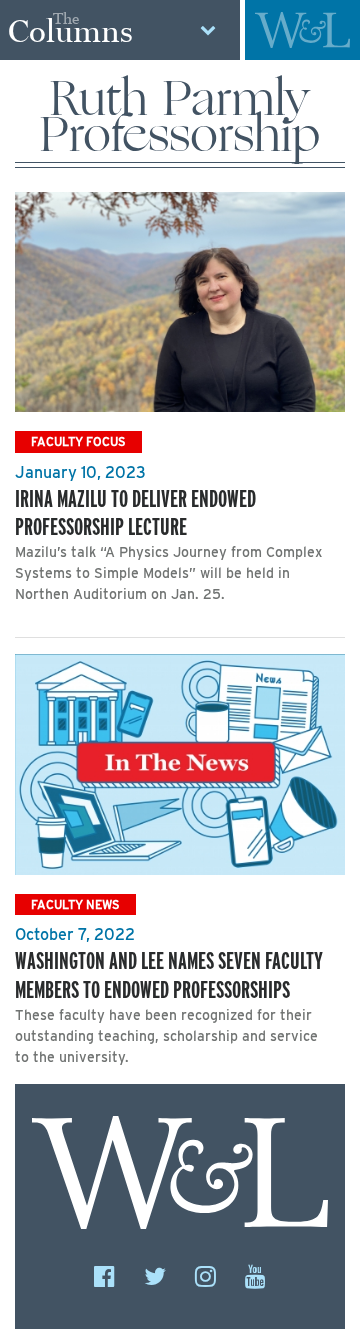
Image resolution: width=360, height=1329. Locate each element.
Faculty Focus (78, 441)
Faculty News (75, 904)
